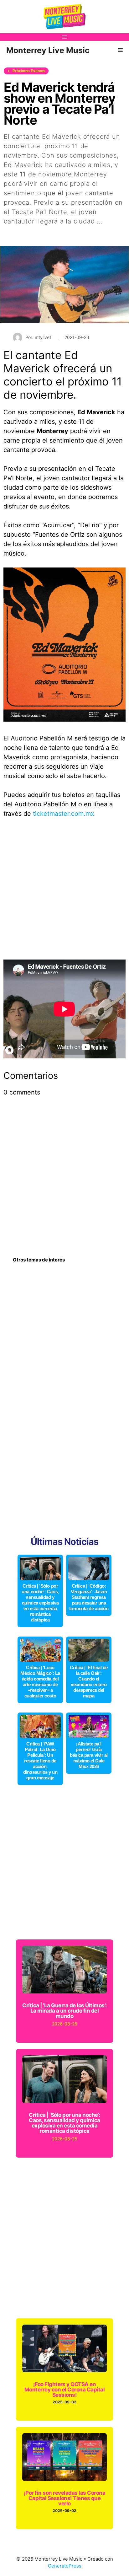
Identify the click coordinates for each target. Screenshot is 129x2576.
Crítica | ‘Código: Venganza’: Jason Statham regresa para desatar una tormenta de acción (89, 1597)
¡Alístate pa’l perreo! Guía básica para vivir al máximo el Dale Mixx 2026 (89, 1755)
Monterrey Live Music (48, 50)
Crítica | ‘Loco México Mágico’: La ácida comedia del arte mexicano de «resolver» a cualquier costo (40, 1682)
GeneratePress (65, 2566)
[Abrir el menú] (64, 37)
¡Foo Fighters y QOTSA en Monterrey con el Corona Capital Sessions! (64, 2390)
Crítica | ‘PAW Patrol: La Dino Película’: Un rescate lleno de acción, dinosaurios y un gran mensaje (40, 1761)
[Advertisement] (64, 892)
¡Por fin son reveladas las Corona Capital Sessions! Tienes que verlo (64, 2498)
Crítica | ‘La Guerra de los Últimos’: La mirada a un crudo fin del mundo (64, 2011)
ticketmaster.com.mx (64, 814)
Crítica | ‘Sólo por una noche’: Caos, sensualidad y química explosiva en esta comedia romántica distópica (40, 1603)
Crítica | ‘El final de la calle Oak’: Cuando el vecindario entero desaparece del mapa (89, 1682)
